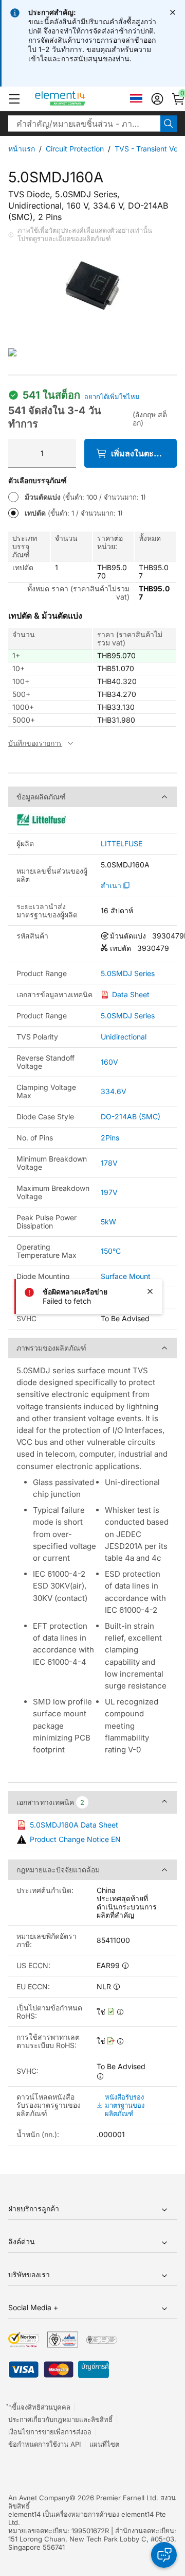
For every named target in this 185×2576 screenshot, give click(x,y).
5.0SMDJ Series (128, 974)
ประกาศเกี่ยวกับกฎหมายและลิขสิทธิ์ (60, 2419)
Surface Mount (126, 1276)
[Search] (169, 124)
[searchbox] (84, 124)
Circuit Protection (75, 149)
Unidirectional (124, 1037)
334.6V (114, 1091)
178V (109, 1163)
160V (109, 1062)
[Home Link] (79, 99)
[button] (14, 99)
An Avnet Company (39, 2498)
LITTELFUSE (122, 844)
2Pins (110, 1138)
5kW (108, 1222)
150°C (111, 1251)
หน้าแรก (22, 149)
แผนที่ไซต (104, 2444)
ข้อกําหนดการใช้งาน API (44, 2444)
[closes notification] (173, 12)
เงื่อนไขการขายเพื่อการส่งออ (50, 2432)
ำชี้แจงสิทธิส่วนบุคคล (39, 2407)
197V (109, 1192)
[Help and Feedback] (164, 2555)
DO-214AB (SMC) (131, 1116)
